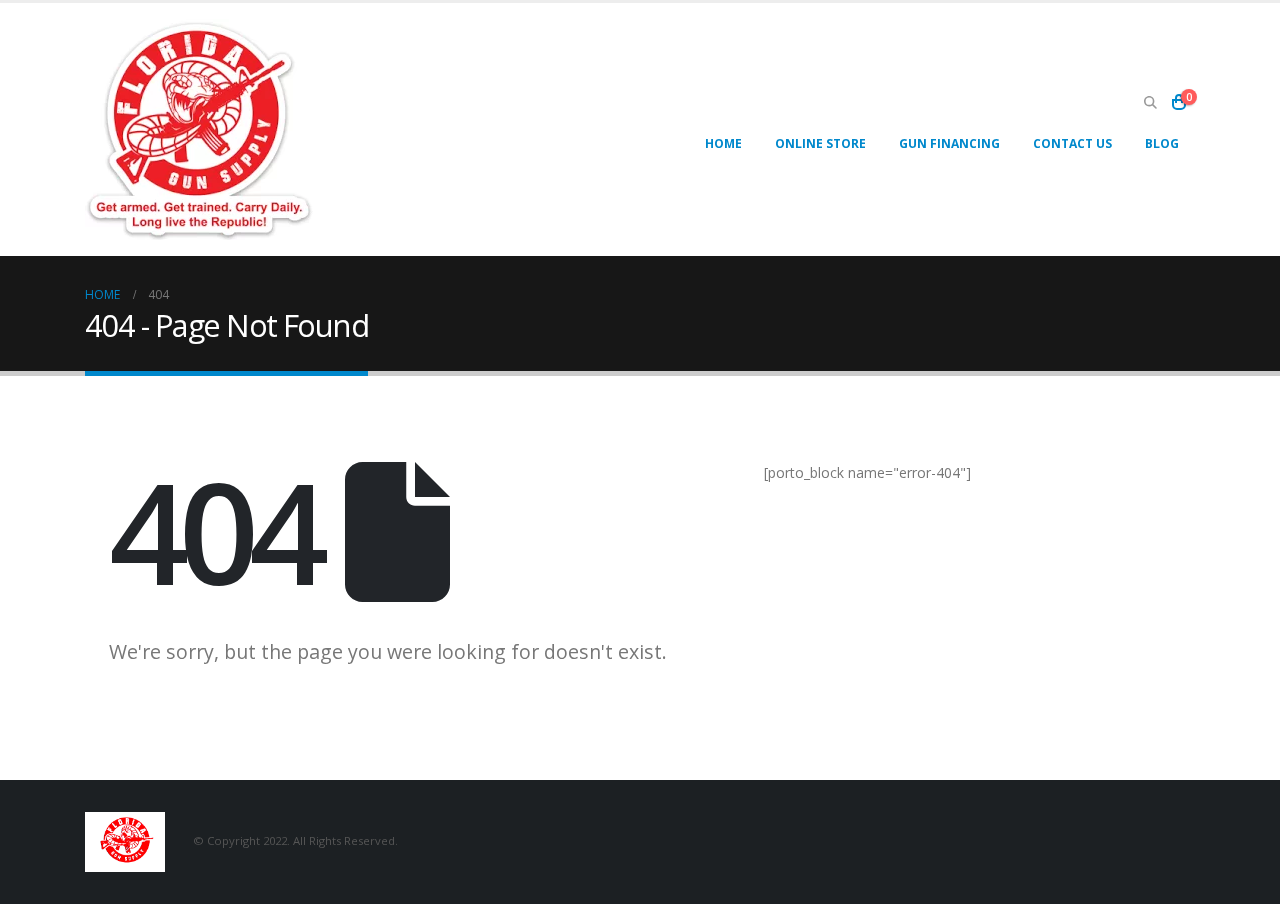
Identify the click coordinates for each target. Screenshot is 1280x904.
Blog (1162, 143)
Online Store (820, 143)
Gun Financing (949, 143)
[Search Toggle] (1150, 103)
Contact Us (1072, 143)
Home (723, 143)
